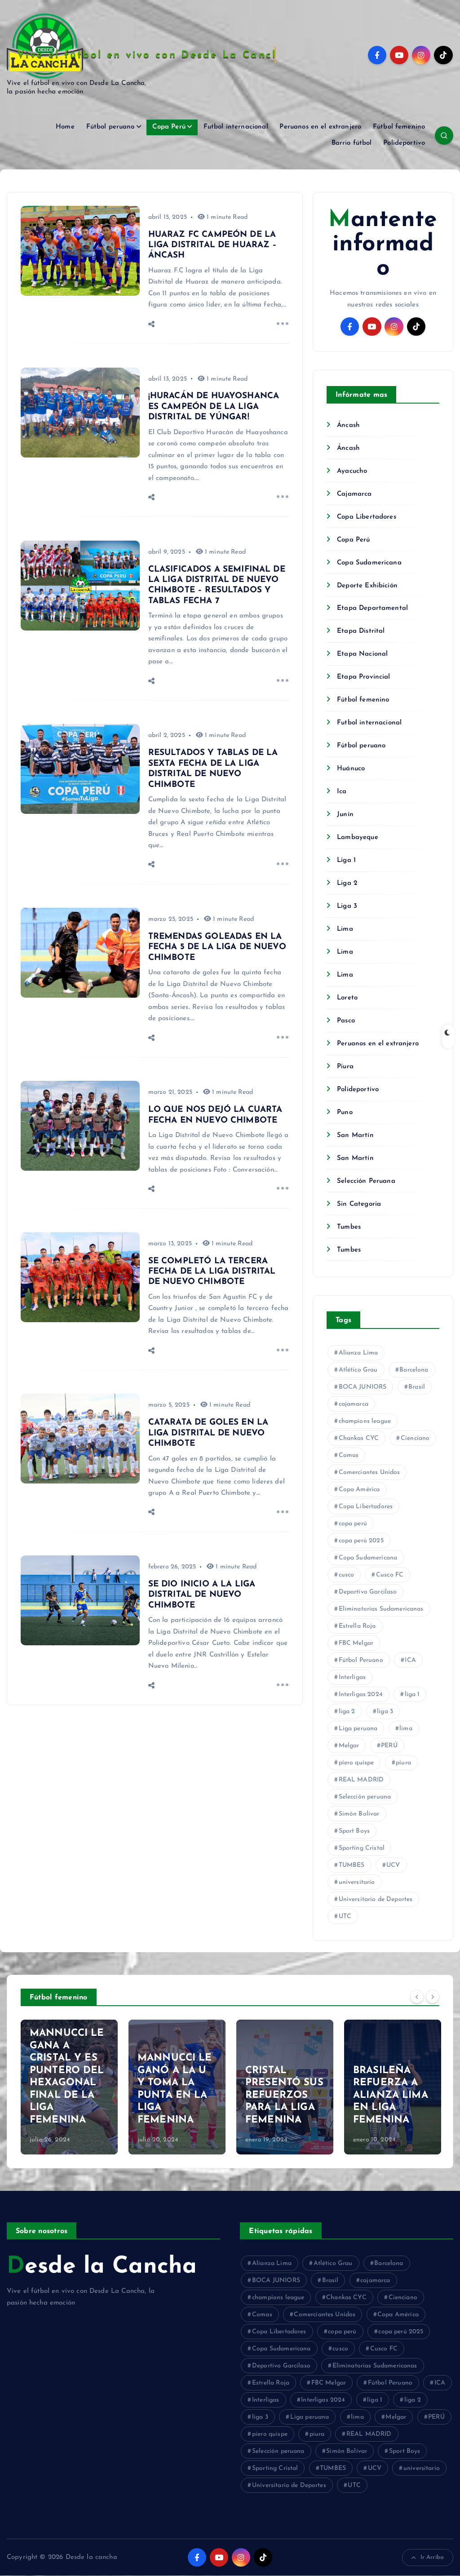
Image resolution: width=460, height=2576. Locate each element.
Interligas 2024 (361, 1694)
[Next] (433, 1996)
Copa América (359, 1490)
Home (65, 127)
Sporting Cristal (362, 1848)
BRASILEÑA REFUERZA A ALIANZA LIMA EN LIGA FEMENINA (391, 2095)
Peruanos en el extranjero (320, 127)
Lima (345, 929)
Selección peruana (365, 1797)
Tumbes (349, 1227)
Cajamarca (354, 494)
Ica (342, 792)
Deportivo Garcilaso (368, 1592)
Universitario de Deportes (376, 1899)
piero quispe (356, 1763)
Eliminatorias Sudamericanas (381, 1609)
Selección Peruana (366, 1181)
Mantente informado (383, 244)
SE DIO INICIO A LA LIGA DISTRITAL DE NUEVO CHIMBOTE (202, 1595)
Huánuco (351, 769)
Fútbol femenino (399, 127)
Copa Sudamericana (369, 563)
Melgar (349, 1746)
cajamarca (354, 1404)
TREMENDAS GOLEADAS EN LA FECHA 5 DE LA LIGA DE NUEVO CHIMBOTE (217, 947)
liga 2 (347, 1712)
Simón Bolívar (359, 1814)
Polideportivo (404, 143)
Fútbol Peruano (361, 1660)
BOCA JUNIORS (363, 1387)
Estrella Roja (357, 1626)
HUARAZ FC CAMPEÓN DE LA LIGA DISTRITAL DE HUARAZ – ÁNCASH (213, 245)
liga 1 (412, 1694)
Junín (345, 815)
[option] (69, 2087)
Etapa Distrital (361, 631)
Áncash (348, 425)
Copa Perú (169, 127)
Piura (345, 1067)
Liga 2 (347, 883)
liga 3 (385, 1712)
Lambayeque (358, 837)
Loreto (347, 998)
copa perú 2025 (361, 1541)
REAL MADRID (361, 1780)
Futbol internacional (236, 127)
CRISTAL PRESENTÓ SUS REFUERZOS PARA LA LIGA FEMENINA (284, 2095)
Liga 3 (347, 906)
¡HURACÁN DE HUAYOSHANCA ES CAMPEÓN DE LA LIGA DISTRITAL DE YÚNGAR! (214, 407)
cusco (347, 1575)
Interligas (352, 1677)
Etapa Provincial (363, 677)
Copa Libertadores (367, 517)
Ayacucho (352, 471)
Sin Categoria (359, 1204)
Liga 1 (346, 860)
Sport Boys (354, 1831)
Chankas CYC (359, 1438)
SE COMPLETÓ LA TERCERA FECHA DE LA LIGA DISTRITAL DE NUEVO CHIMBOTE (212, 1272)
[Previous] (417, 1996)
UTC (345, 1916)
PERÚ (389, 1746)
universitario (357, 1882)
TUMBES (352, 1865)
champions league (365, 1421)
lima (406, 1729)
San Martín (355, 1135)
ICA (410, 1660)
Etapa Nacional (362, 654)
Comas (349, 1455)
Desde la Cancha (102, 2267)
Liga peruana (358, 1729)
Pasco (346, 1021)
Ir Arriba (432, 2557)
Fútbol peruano (111, 127)
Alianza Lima (358, 1353)
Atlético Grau (358, 1370)
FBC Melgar (356, 1643)
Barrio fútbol (352, 143)
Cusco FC (390, 1575)
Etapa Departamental (372, 608)
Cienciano (415, 1438)
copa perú (353, 1524)
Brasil (417, 1387)
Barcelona (414, 1370)
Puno (345, 1113)
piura (403, 1763)
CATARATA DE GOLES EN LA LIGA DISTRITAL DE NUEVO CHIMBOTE (208, 1433)
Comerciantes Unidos (369, 1472)
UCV (393, 1865)
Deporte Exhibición (367, 586)
